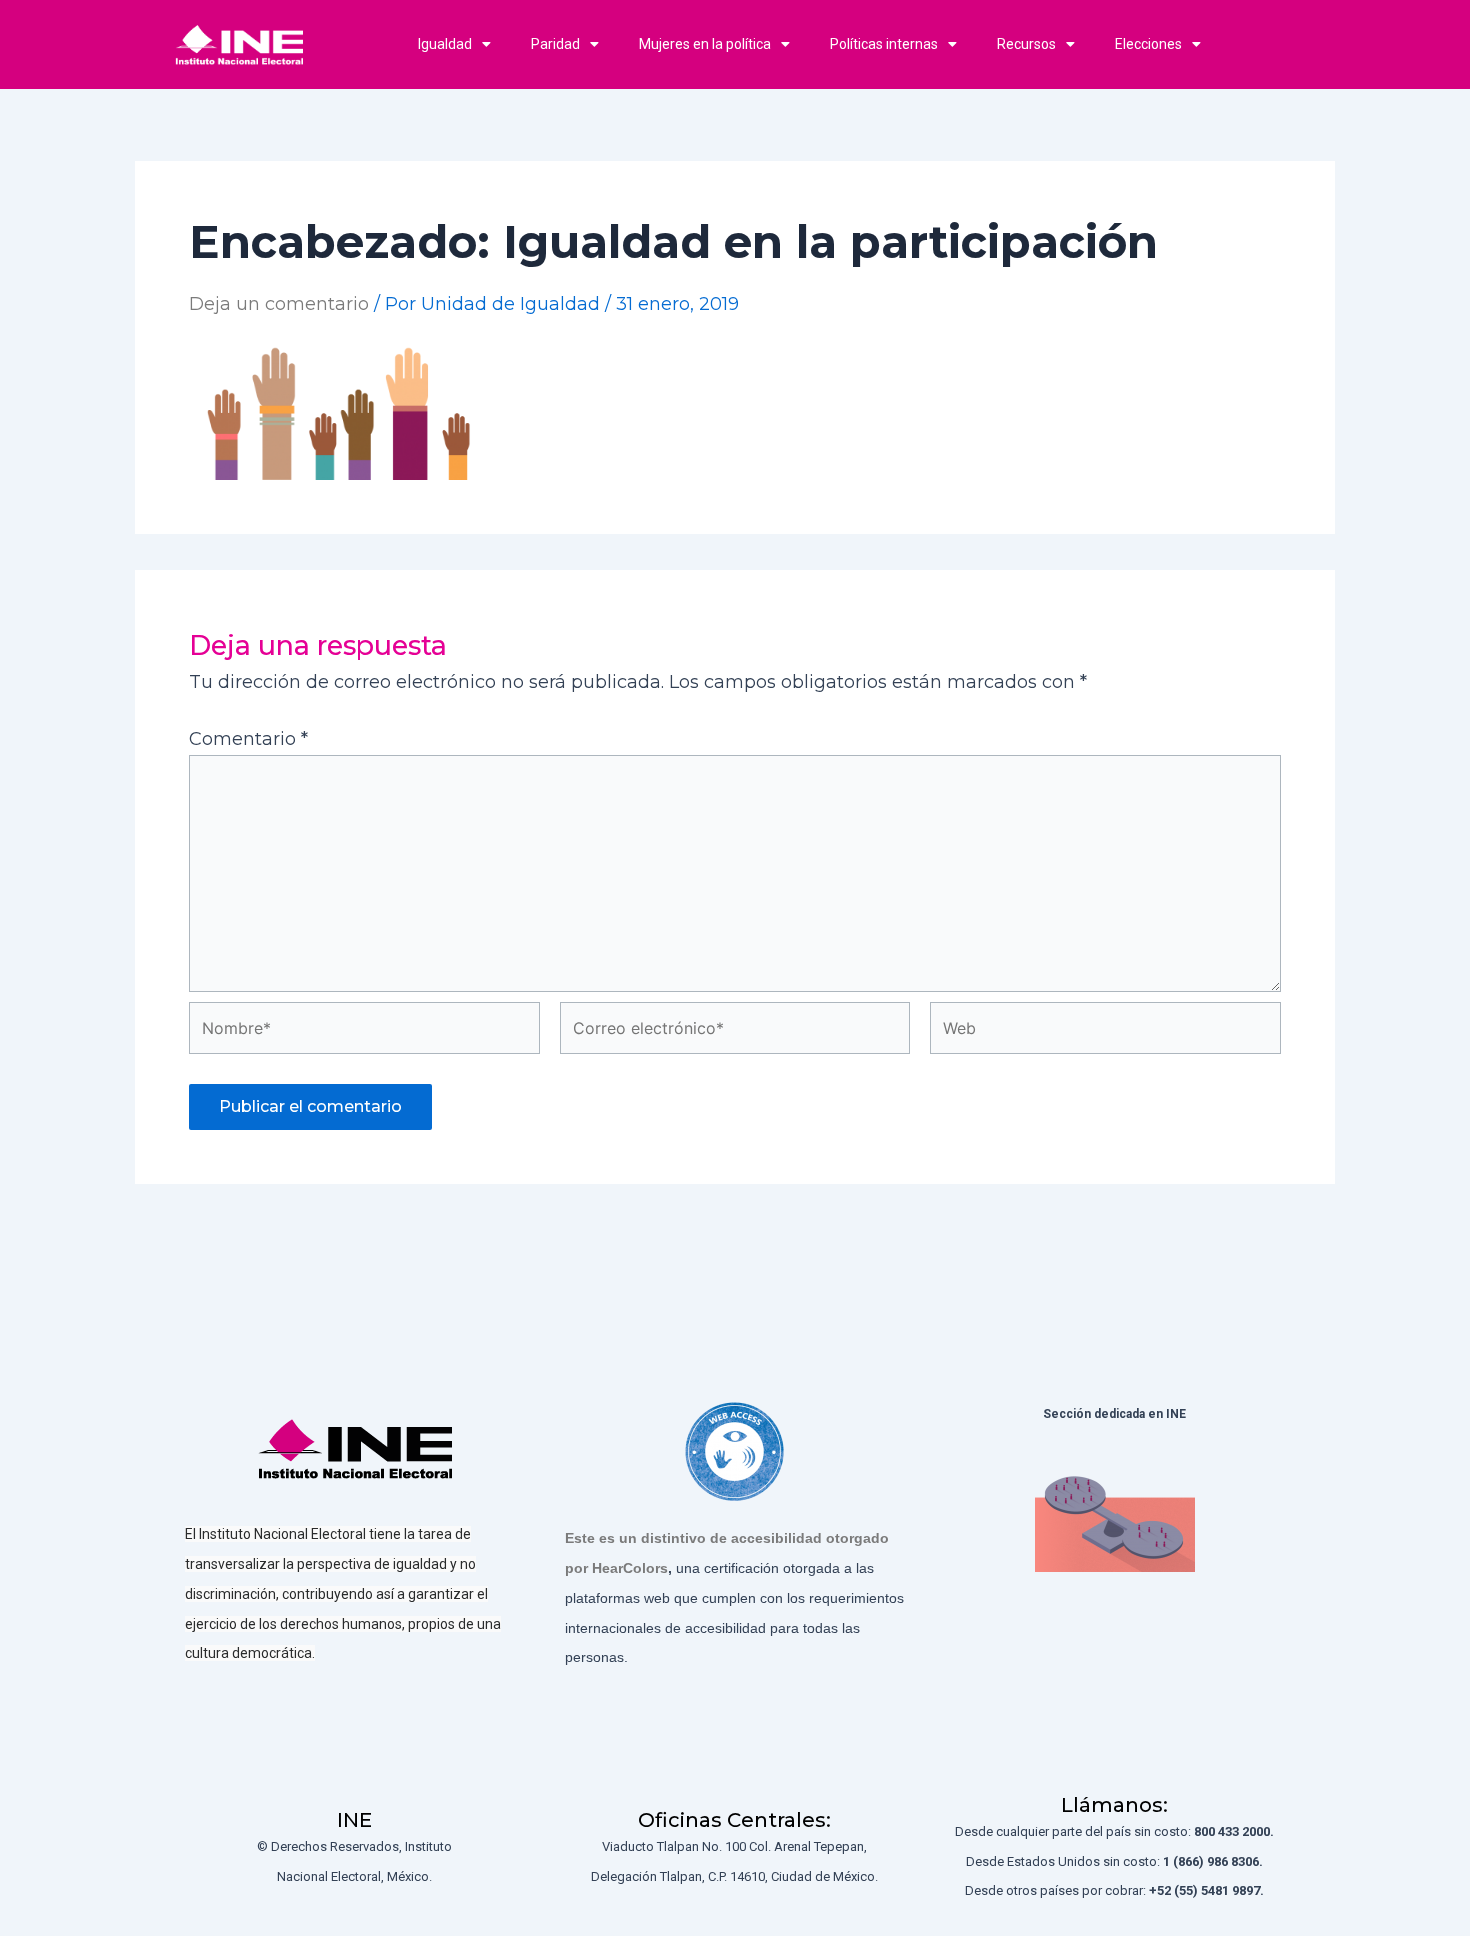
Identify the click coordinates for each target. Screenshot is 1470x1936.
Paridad (555, 44)
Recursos (1026, 44)
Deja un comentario (279, 304)
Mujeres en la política (705, 44)
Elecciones (1148, 44)
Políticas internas (884, 44)
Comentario (248, 739)
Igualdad (445, 44)
